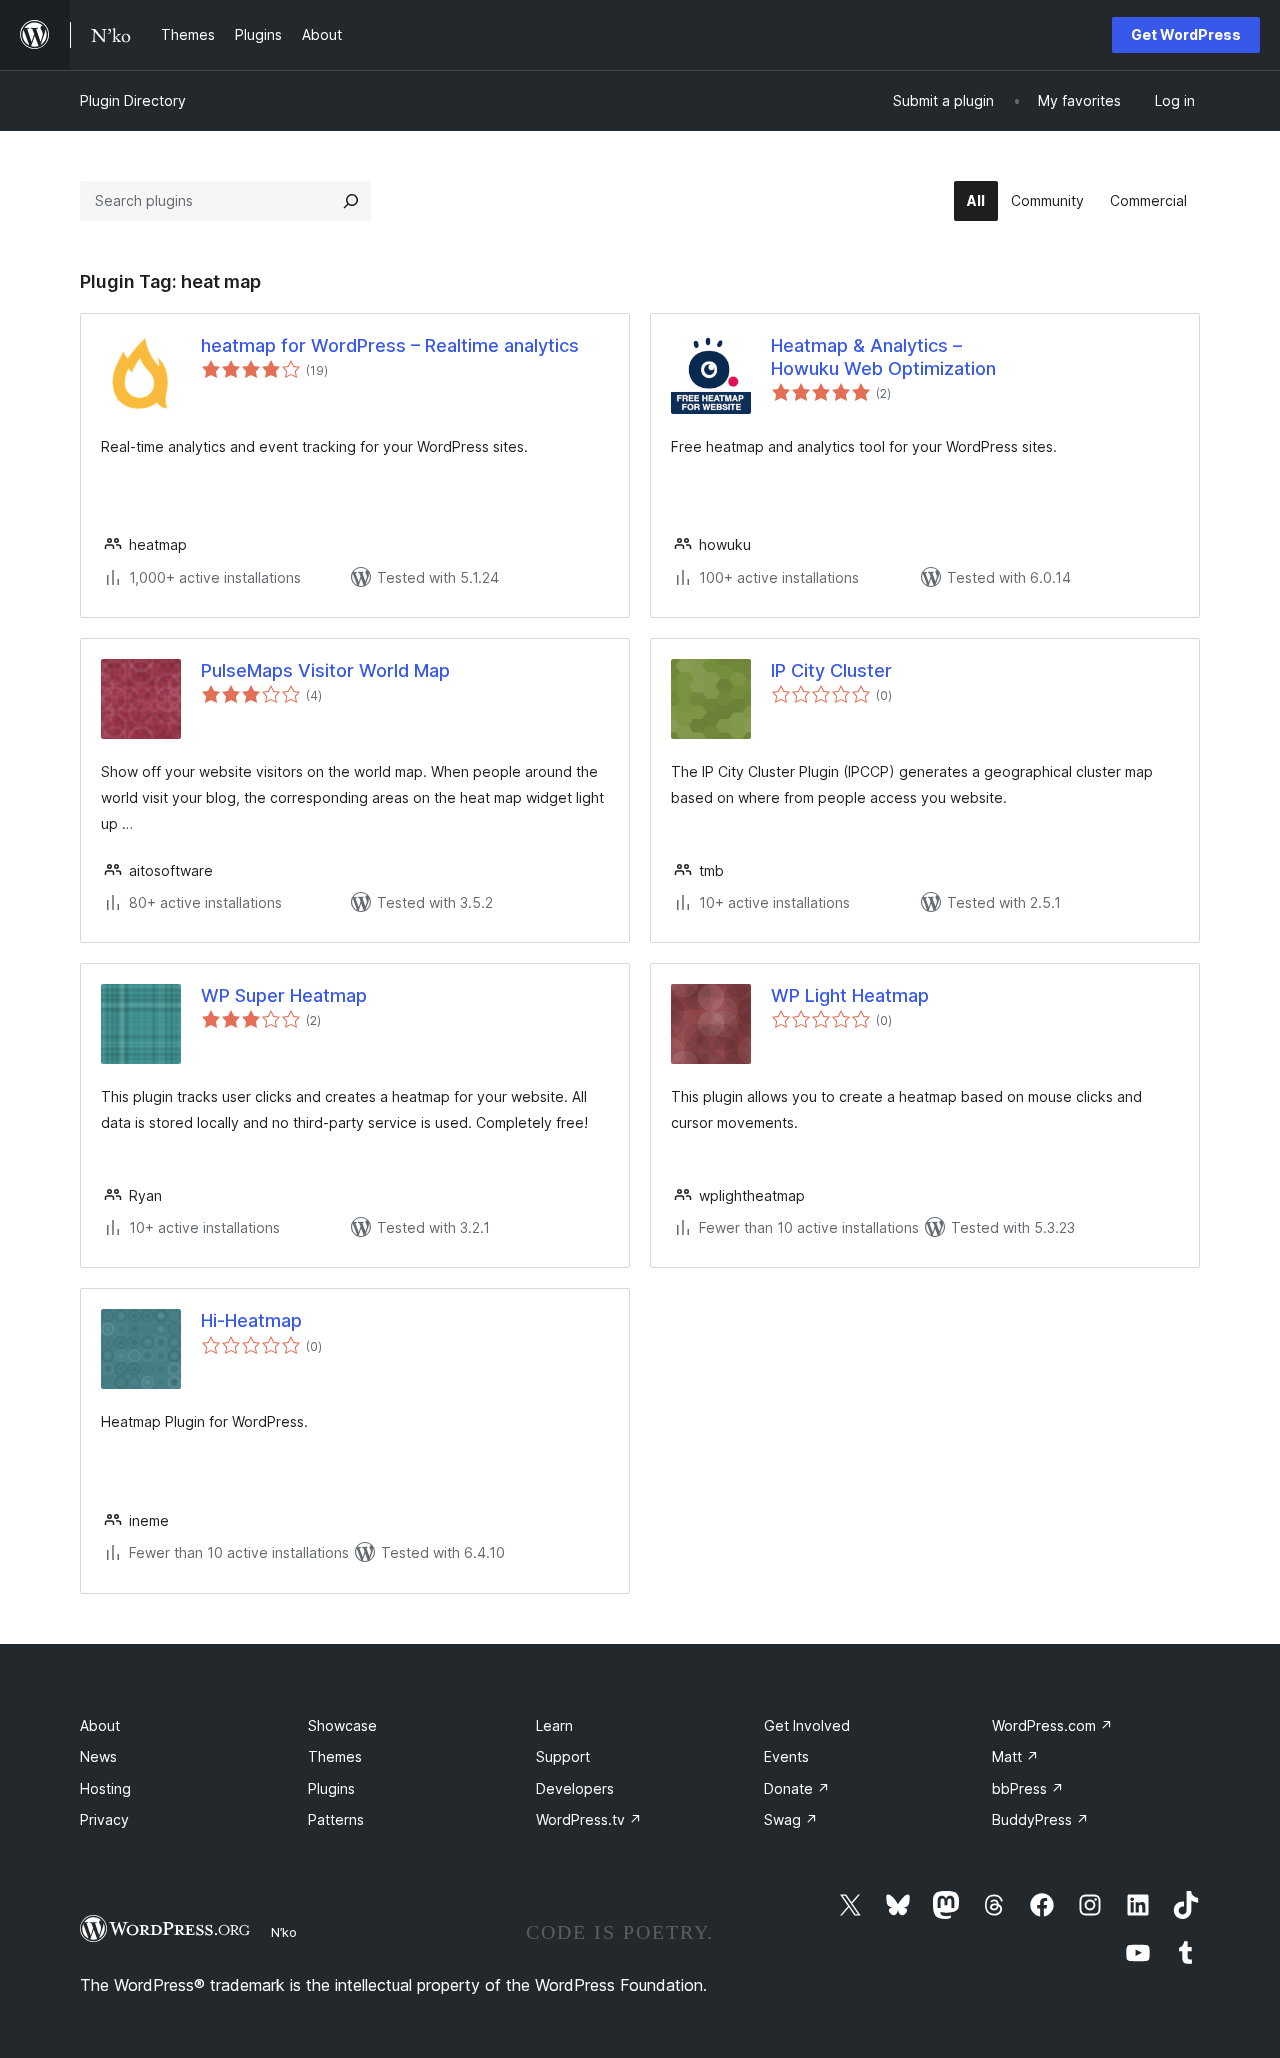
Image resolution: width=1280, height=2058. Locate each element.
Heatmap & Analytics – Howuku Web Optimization (883, 357)
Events (786, 1756)
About (100, 1725)
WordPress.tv (589, 1819)
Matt (1015, 1756)
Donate (797, 1788)
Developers (575, 1788)
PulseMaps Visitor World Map (325, 670)
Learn (554, 1725)
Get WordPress (1186, 34)
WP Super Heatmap (284, 995)
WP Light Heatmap (850, 995)
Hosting (105, 1788)
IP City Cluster (831, 670)
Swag (791, 1819)
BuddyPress (1040, 1819)
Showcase (342, 1725)
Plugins (331, 1788)
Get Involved (807, 1725)
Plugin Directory (133, 100)
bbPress (1028, 1788)
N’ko (284, 1932)
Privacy (104, 1819)
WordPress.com (1052, 1725)
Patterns (336, 1819)
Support (563, 1756)
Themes (335, 1756)
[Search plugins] (351, 201)
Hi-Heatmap (251, 1320)
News (98, 1756)
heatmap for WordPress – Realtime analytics (390, 345)
